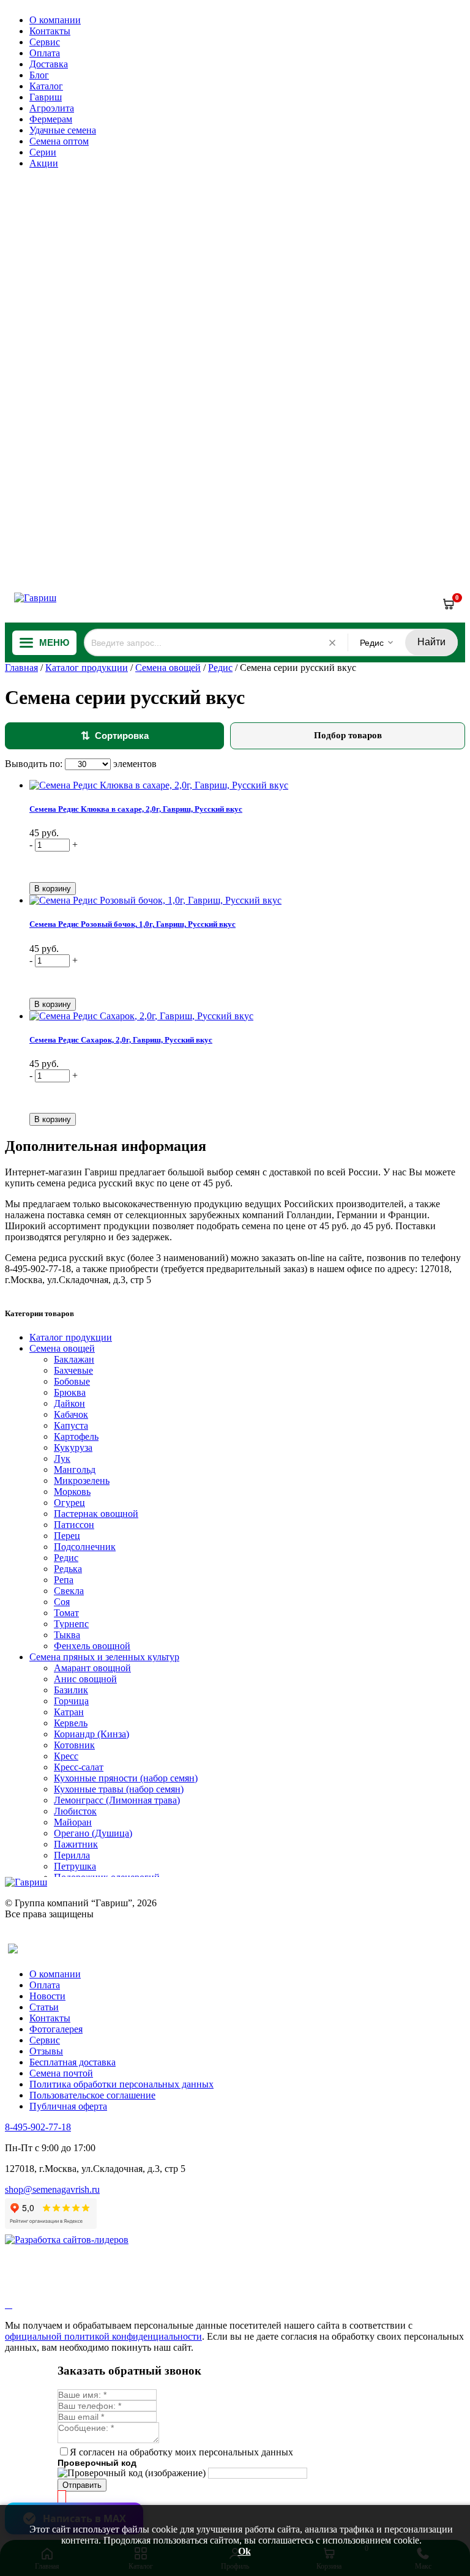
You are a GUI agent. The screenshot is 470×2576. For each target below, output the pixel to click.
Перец (67, 1536)
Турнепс (71, 1624)
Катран (69, 1712)
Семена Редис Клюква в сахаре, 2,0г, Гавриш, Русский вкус (136, 809)
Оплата (45, 53)
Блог (39, 75)
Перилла (72, 1855)
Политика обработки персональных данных (121, 2084)
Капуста (71, 1425)
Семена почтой (61, 2073)
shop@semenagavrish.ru (52, 2189)
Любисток (75, 1811)
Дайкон (69, 1403)
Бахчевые (73, 1370)
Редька (68, 1569)
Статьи (44, 2007)
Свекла (69, 1591)
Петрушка (75, 1866)
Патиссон (74, 1525)
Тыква (67, 1635)
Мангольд (75, 1470)
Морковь (72, 1492)
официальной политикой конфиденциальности (103, 2336)
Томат (66, 1613)
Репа (64, 1580)
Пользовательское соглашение (92, 2095)
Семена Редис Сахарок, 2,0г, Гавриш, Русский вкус (121, 1040)
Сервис (45, 42)
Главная (21, 668)
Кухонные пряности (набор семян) (126, 1778)
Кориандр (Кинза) (91, 1734)
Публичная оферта (68, 2106)
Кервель (71, 1723)
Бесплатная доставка (73, 2062)
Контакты (50, 31)
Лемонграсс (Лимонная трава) (117, 1800)
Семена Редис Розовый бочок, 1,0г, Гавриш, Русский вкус (132, 924)
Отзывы (46, 2051)
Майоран (73, 1822)
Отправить (82, 2485)
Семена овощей (168, 668)
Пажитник (76, 1844)
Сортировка (115, 736)
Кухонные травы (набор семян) (119, 1789)
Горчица (71, 1701)
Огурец (69, 1503)
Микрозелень (82, 1481)
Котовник (74, 1745)
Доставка (49, 64)
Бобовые (72, 1381)
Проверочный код (97, 2463)
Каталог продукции (87, 668)
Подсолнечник (85, 1547)
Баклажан (74, 1359)
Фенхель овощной (92, 1646)
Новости (47, 1996)
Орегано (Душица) (93, 1833)
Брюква (70, 1392)
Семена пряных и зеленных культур (104, 1657)
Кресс (66, 1756)
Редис (220, 668)
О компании (55, 20)
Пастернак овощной (96, 1514)
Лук (62, 1458)
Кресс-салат (79, 1767)
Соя (62, 1602)
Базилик (71, 1690)
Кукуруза (73, 1447)
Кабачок (71, 1414)
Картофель (76, 1436)
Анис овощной (85, 1679)
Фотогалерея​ (56, 2029)
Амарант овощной (92, 1668)
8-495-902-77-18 (38, 2127)
